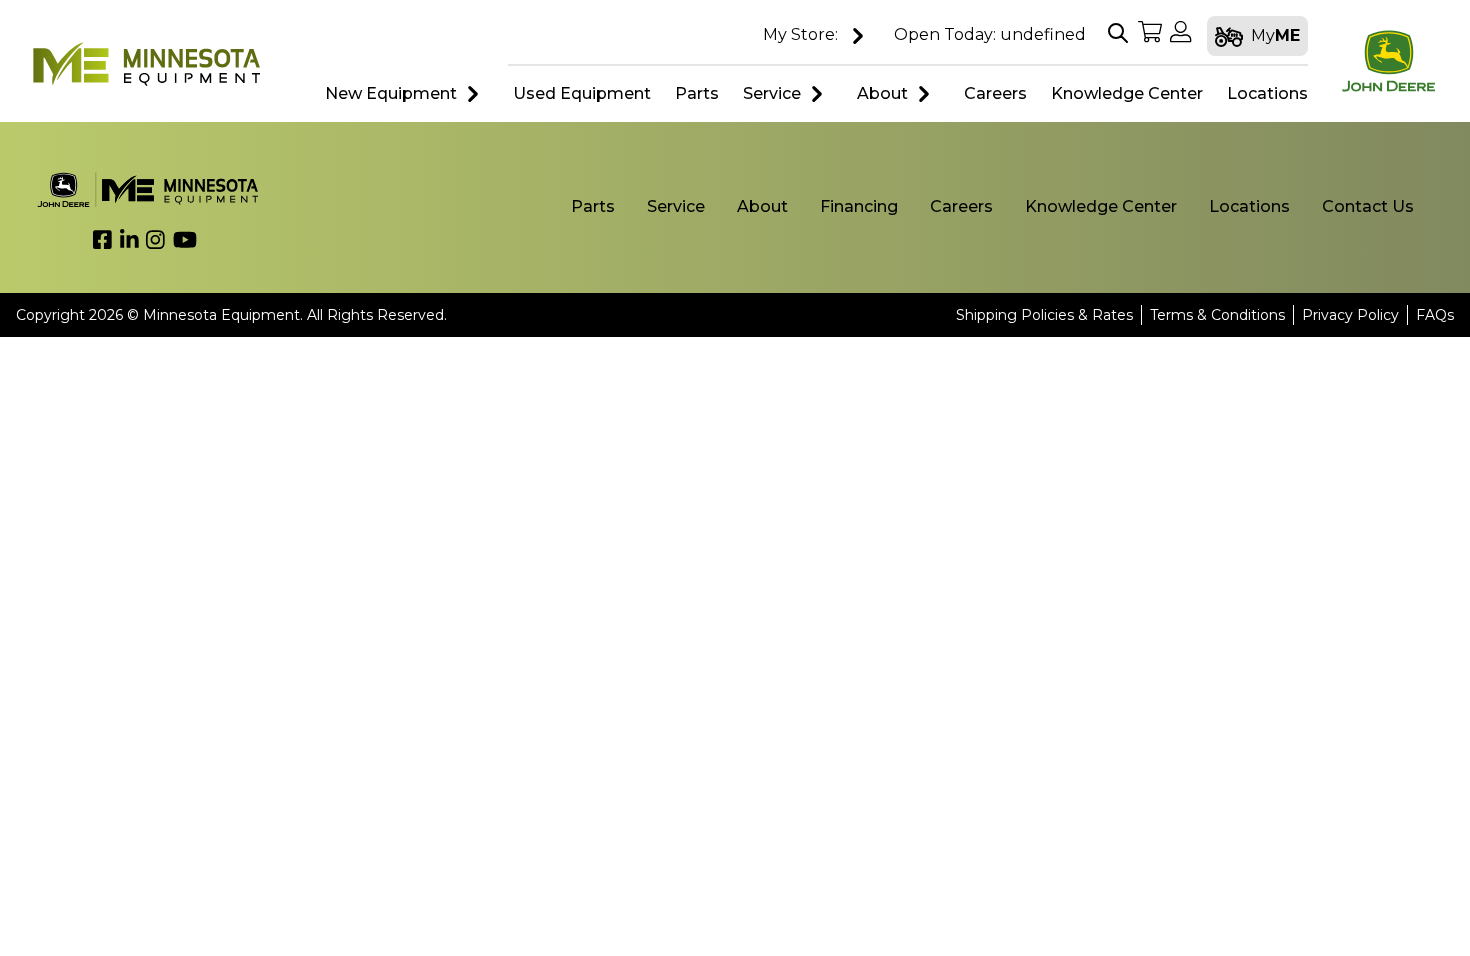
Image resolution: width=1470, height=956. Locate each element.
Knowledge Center (1101, 206)
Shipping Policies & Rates (1044, 315)
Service (772, 93)
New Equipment (391, 93)
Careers (961, 206)
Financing (859, 206)
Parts (593, 206)
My (1275, 35)
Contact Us (1368, 206)
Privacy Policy (1350, 315)
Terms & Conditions (1217, 315)
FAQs (1435, 315)
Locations (1249, 206)
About (882, 93)
